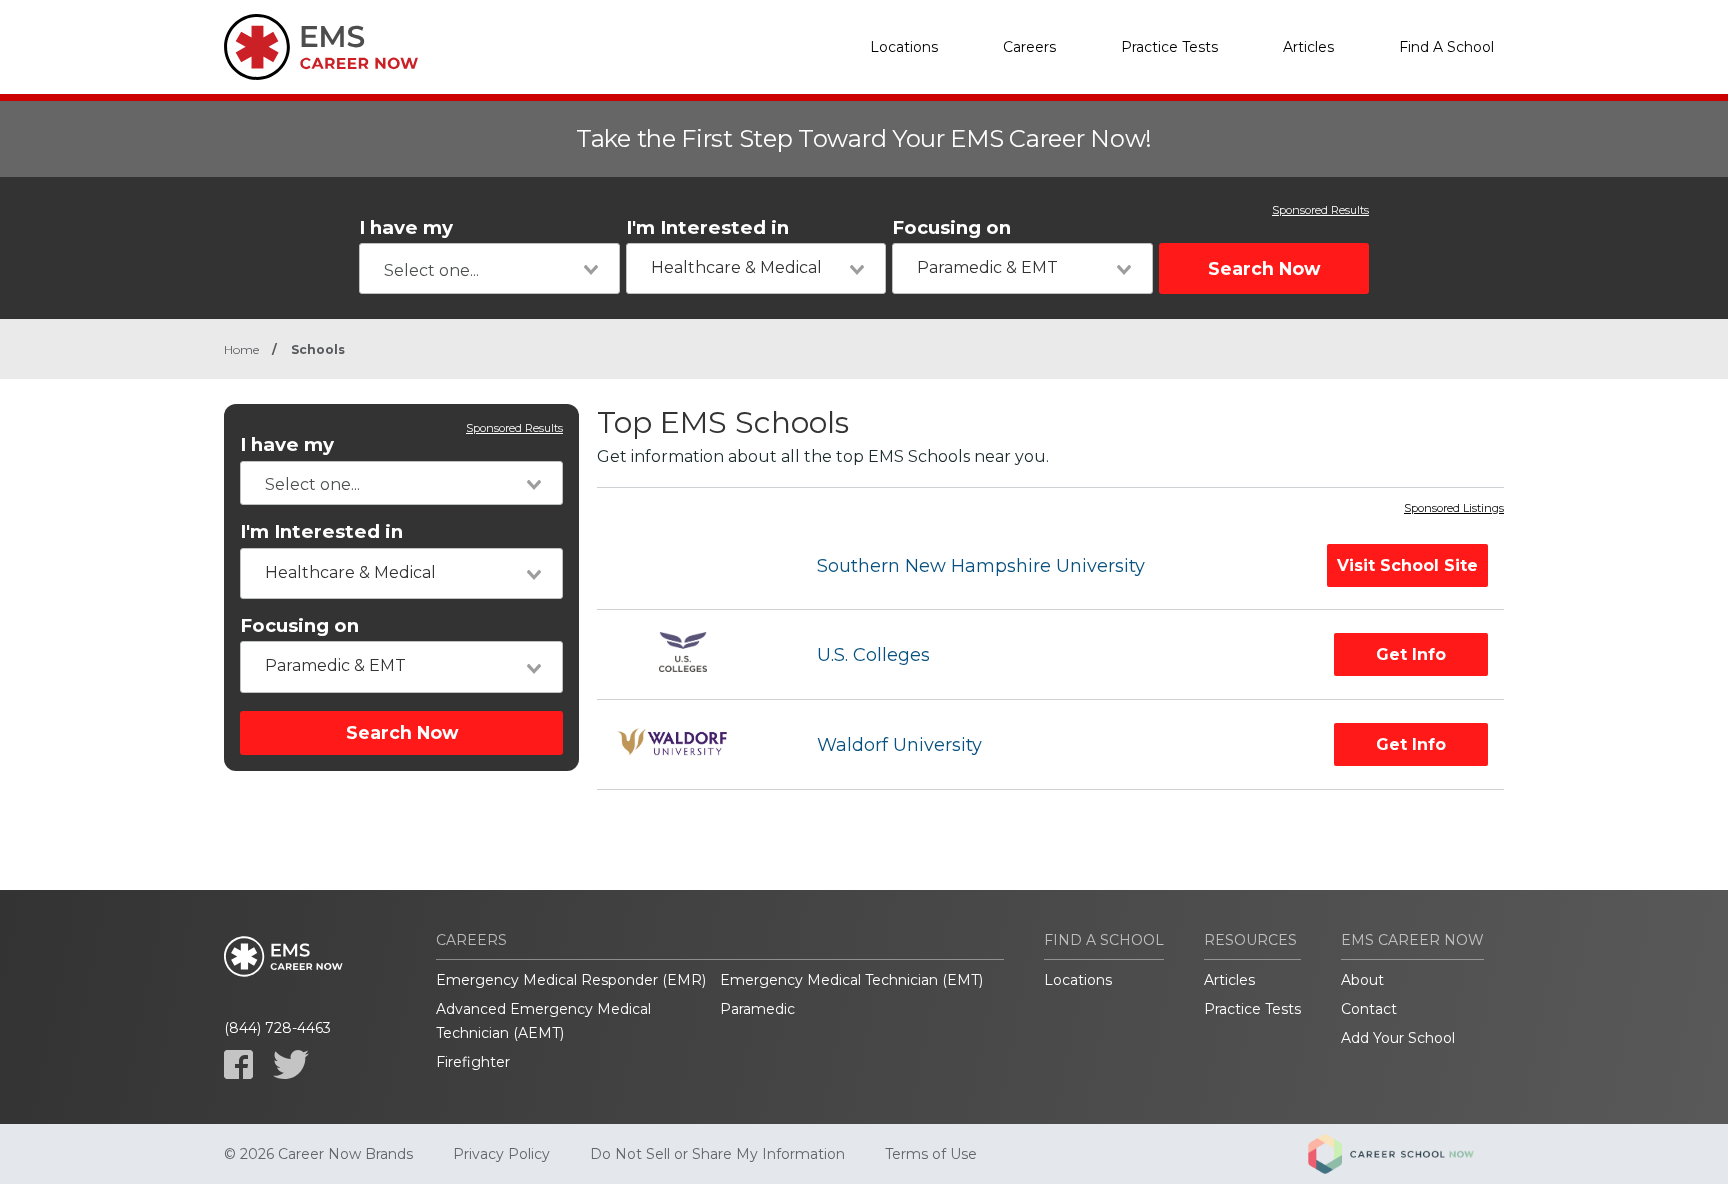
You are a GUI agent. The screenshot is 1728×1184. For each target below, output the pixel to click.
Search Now (1264, 268)
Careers (1029, 47)
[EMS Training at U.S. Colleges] (689, 654)
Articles (1308, 47)
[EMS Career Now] (324, 47)
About (1362, 980)
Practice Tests (1169, 47)
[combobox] (489, 268)
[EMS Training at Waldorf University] (689, 744)
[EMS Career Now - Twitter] (291, 1064)
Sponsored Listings (1454, 509)
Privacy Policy (501, 1154)
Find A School (1446, 47)
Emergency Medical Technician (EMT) (851, 980)
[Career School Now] (1406, 1154)
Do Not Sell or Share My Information (717, 1154)
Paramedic (757, 1009)
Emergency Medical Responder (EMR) (571, 980)
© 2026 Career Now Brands (318, 1154)
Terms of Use (931, 1154)
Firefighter (473, 1062)
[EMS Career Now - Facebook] (238, 1064)
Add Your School (1398, 1038)
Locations (904, 47)
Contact (1369, 1009)
